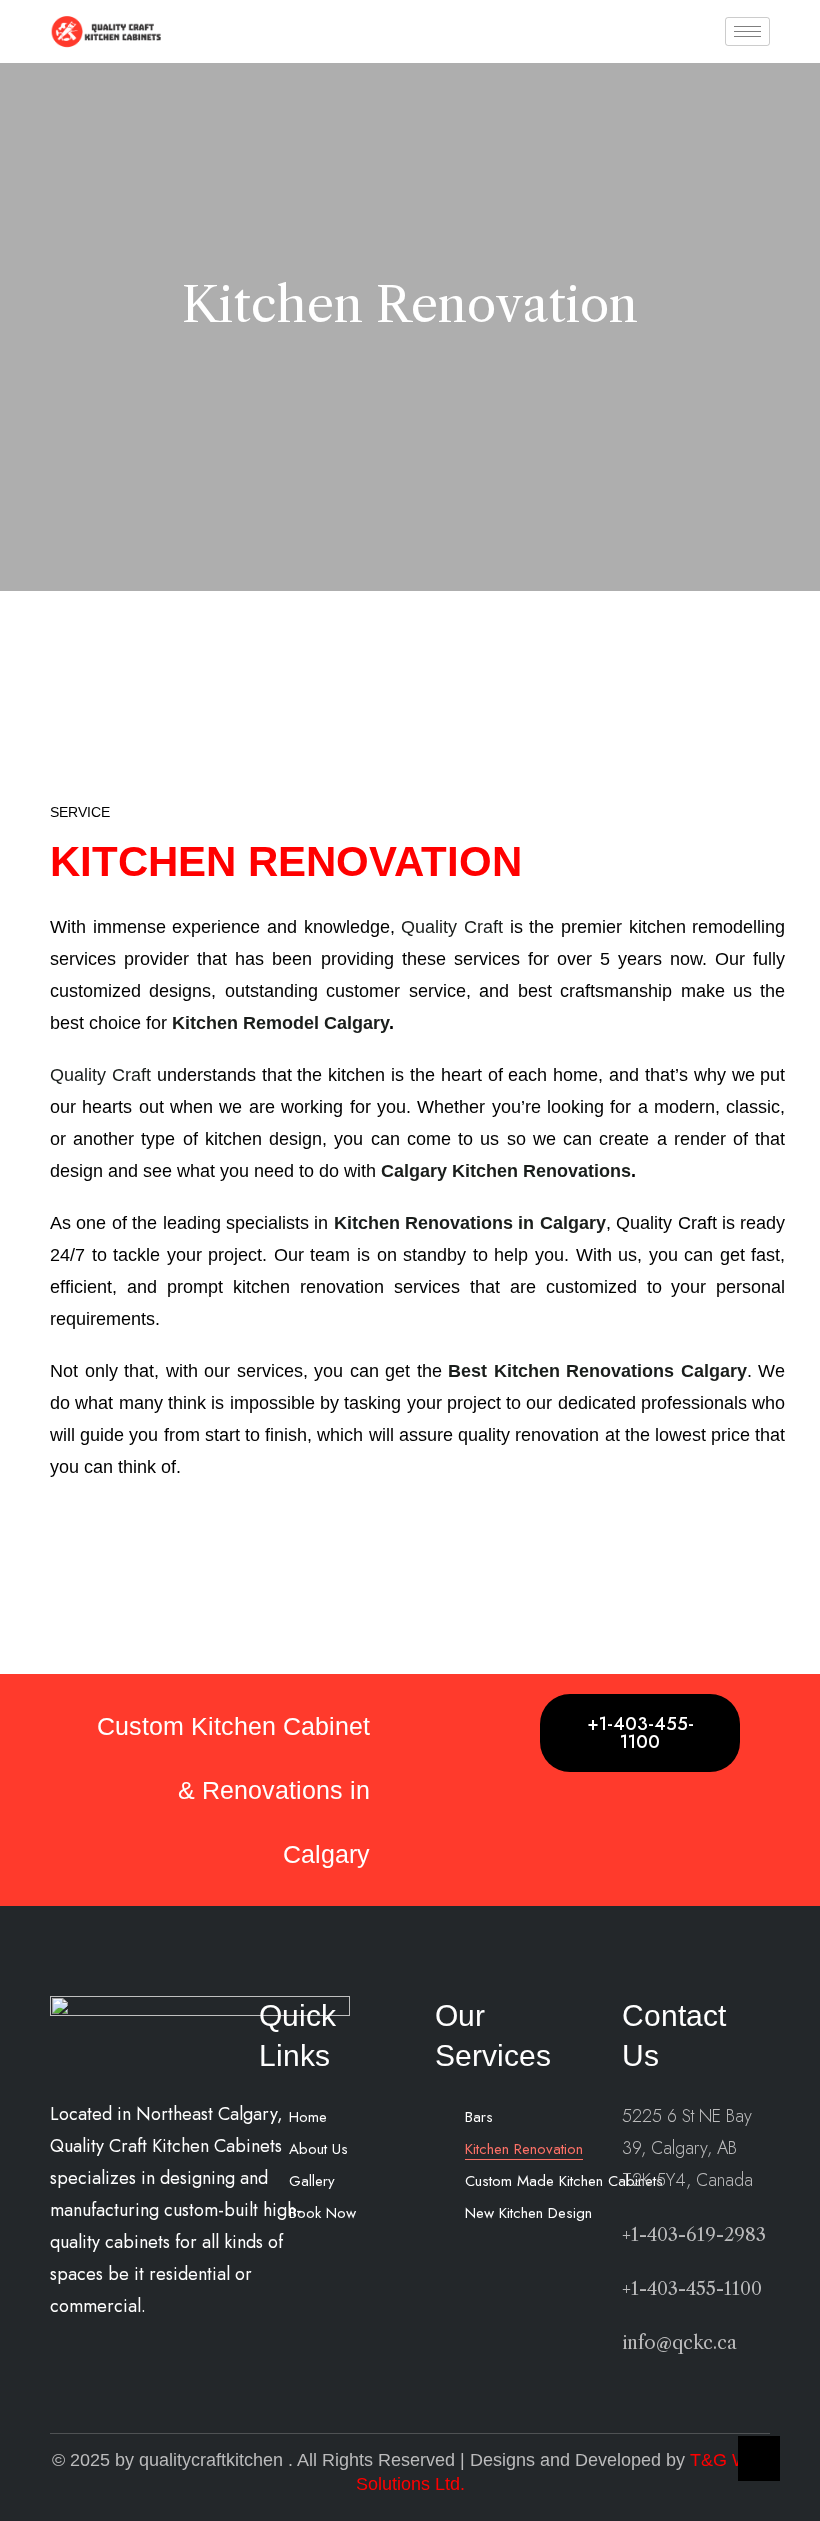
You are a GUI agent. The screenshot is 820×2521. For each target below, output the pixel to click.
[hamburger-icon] (747, 31)
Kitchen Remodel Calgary (280, 1023)
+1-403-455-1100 (640, 1733)
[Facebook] (309, 2268)
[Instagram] (354, 2268)
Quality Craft (452, 927)
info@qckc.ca (679, 2343)
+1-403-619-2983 (694, 2235)
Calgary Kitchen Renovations (503, 1171)
